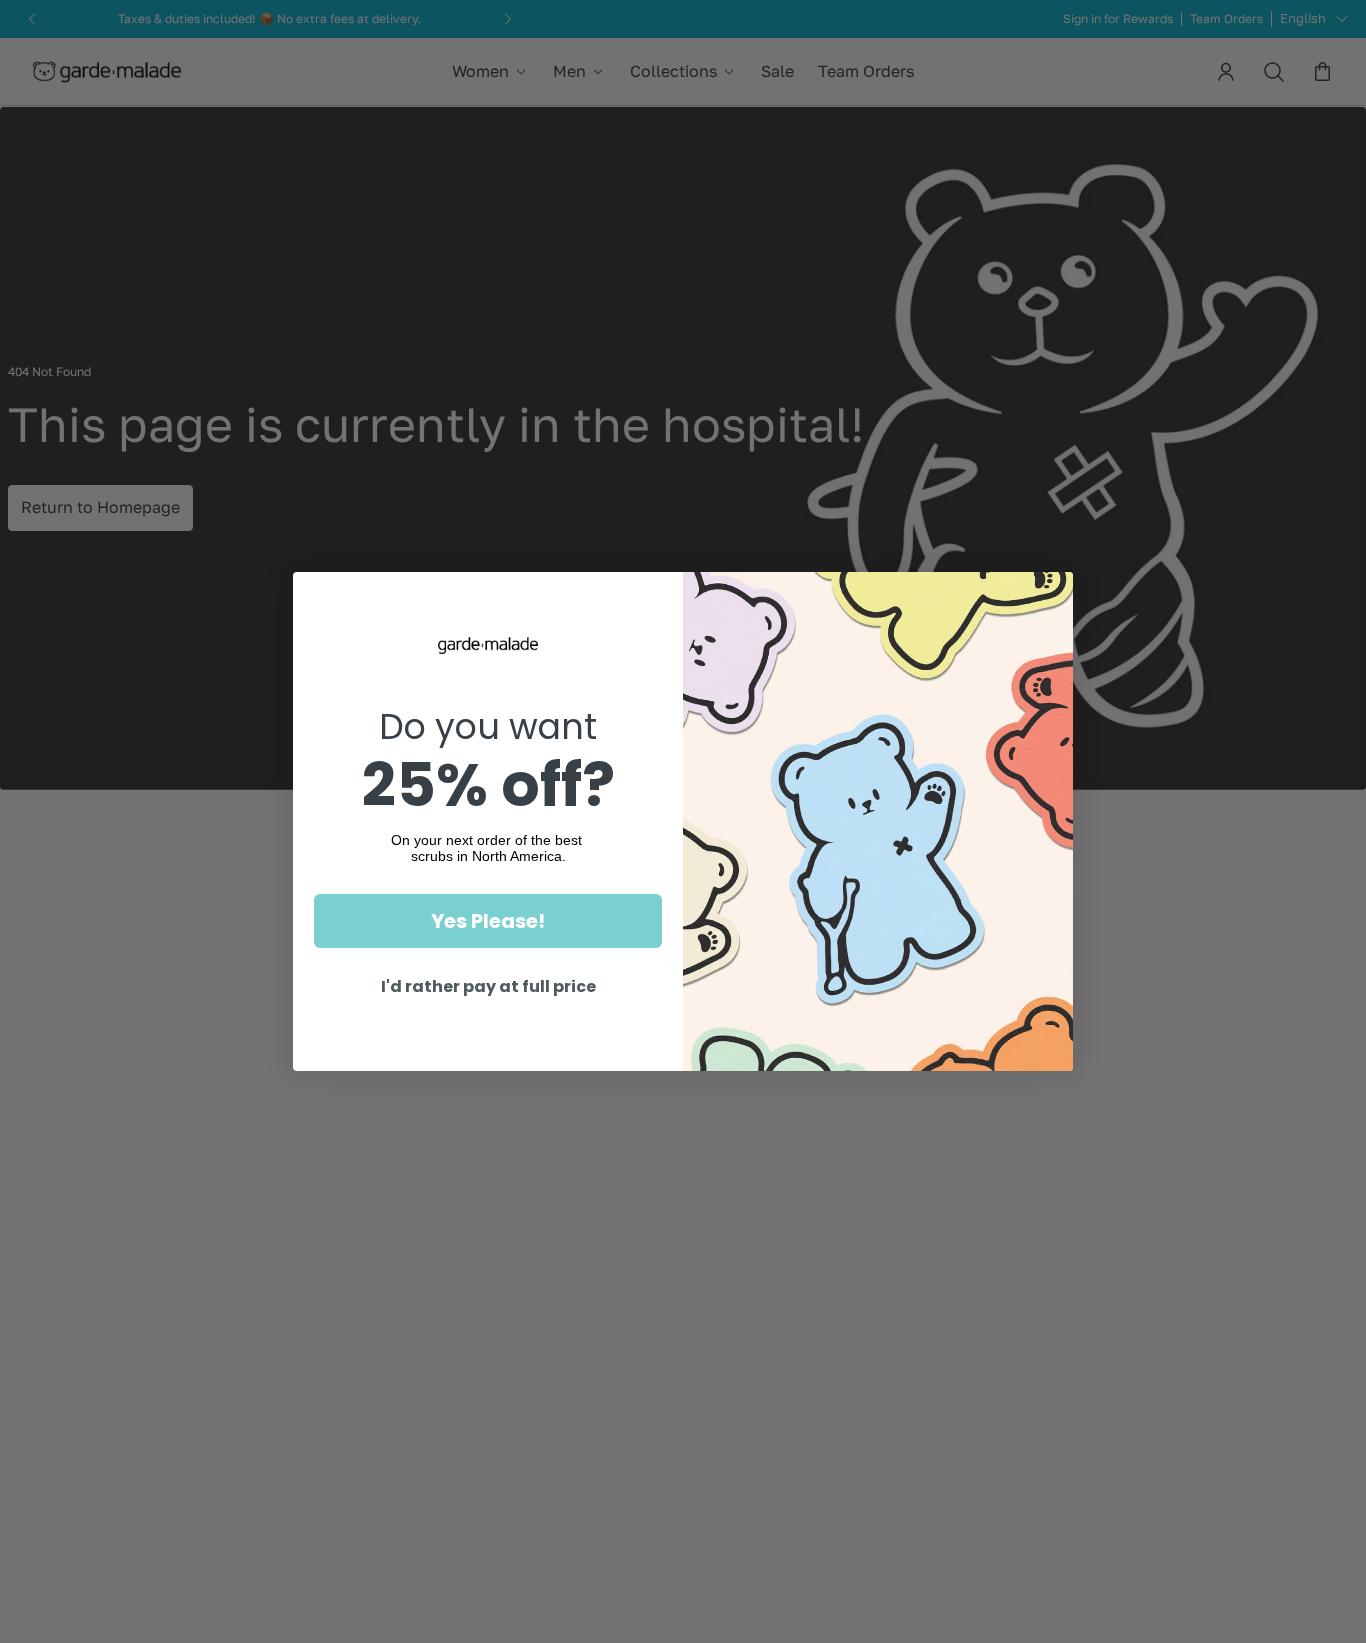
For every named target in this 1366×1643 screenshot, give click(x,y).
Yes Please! (488, 921)
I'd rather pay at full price (488, 986)
